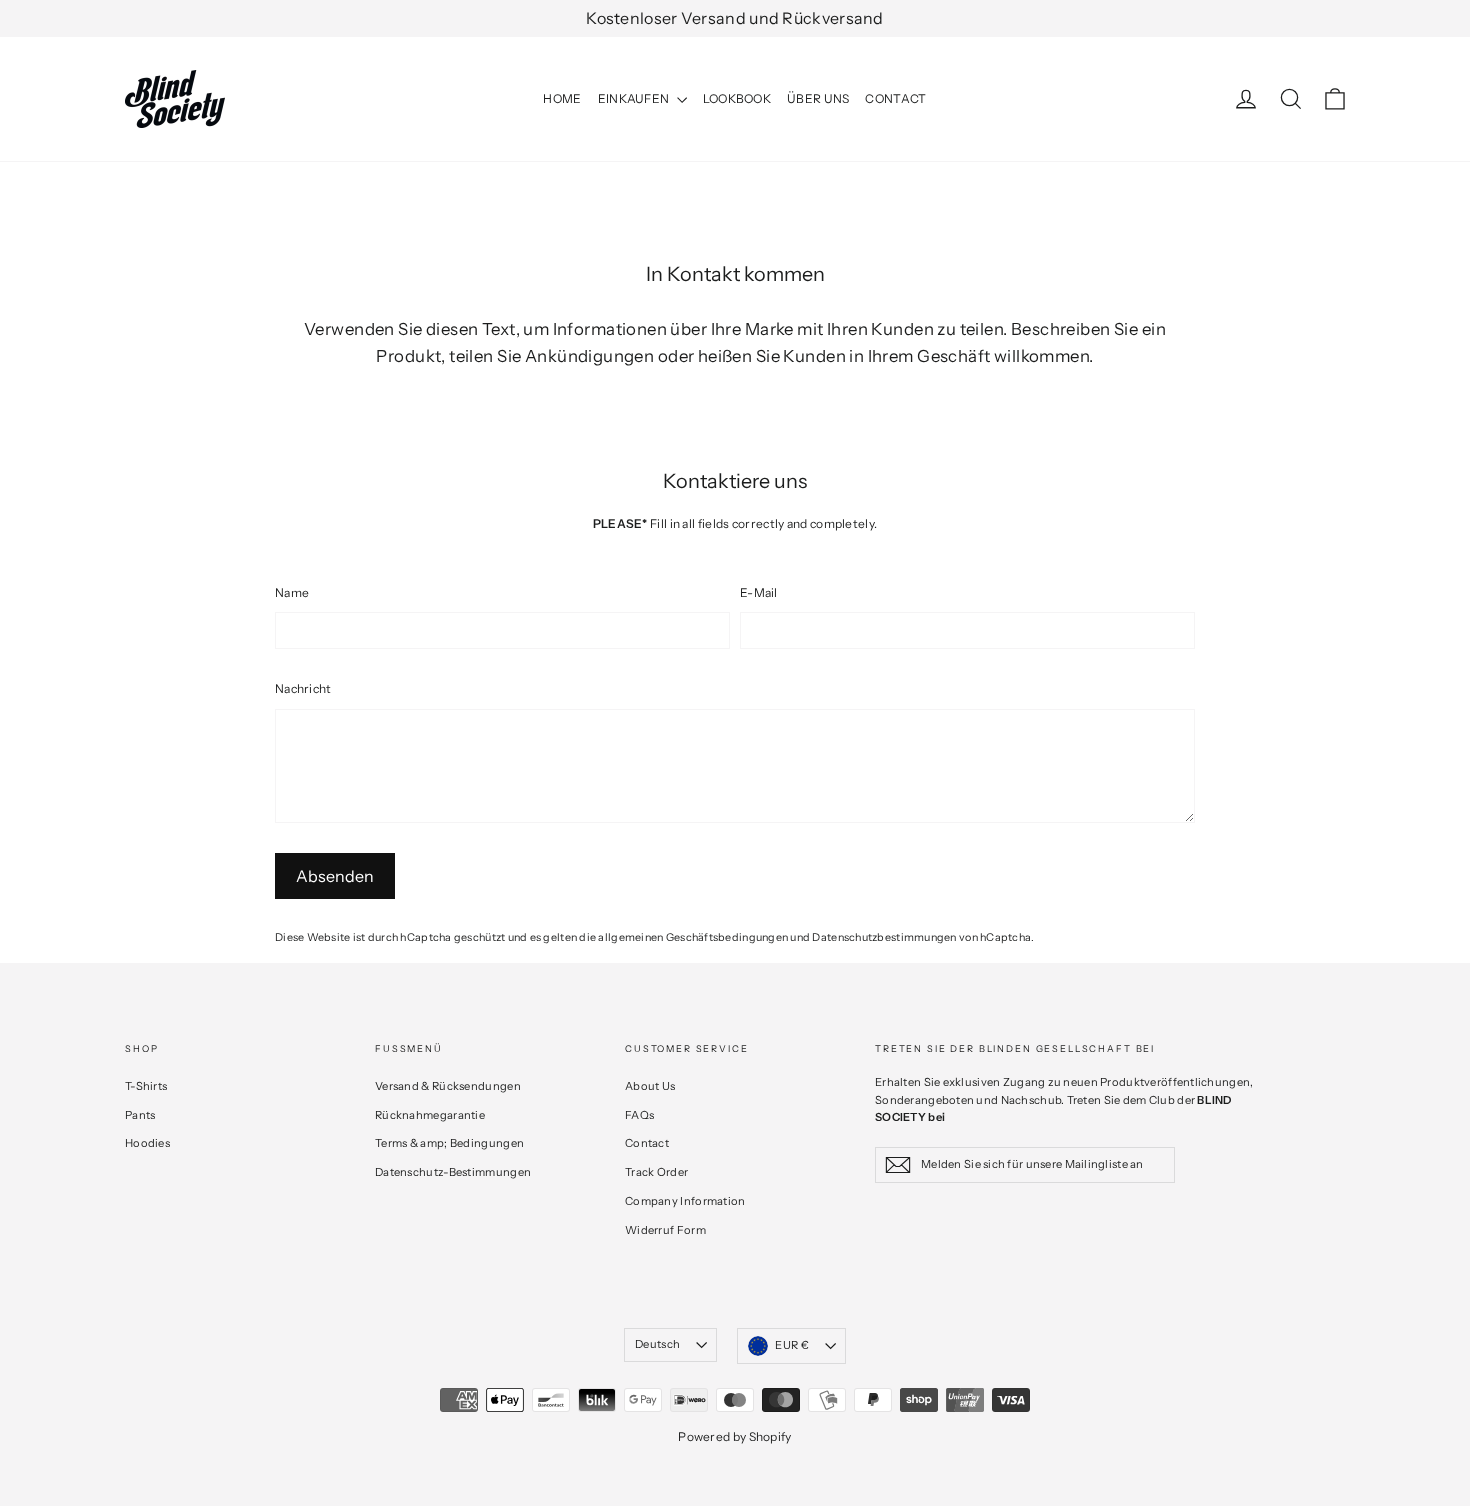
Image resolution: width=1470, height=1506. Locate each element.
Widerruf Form (665, 1230)
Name (292, 592)
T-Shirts (146, 1086)
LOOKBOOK (737, 98)
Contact (647, 1143)
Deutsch (657, 1344)
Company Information (685, 1201)
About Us (650, 1086)
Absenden (335, 876)
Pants (140, 1115)
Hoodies (147, 1143)
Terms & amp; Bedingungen (449, 1143)
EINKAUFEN (635, 98)
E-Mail (759, 592)
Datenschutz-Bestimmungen (453, 1172)
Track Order (656, 1172)
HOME (562, 98)
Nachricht (303, 688)
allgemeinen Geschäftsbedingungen (693, 937)
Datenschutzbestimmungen (884, 937)
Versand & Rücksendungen (448, 1086)
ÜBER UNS (818, 98)
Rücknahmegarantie (430, 1115)
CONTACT (895, 98)
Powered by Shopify (734, 1436)
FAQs (639, 1115)
